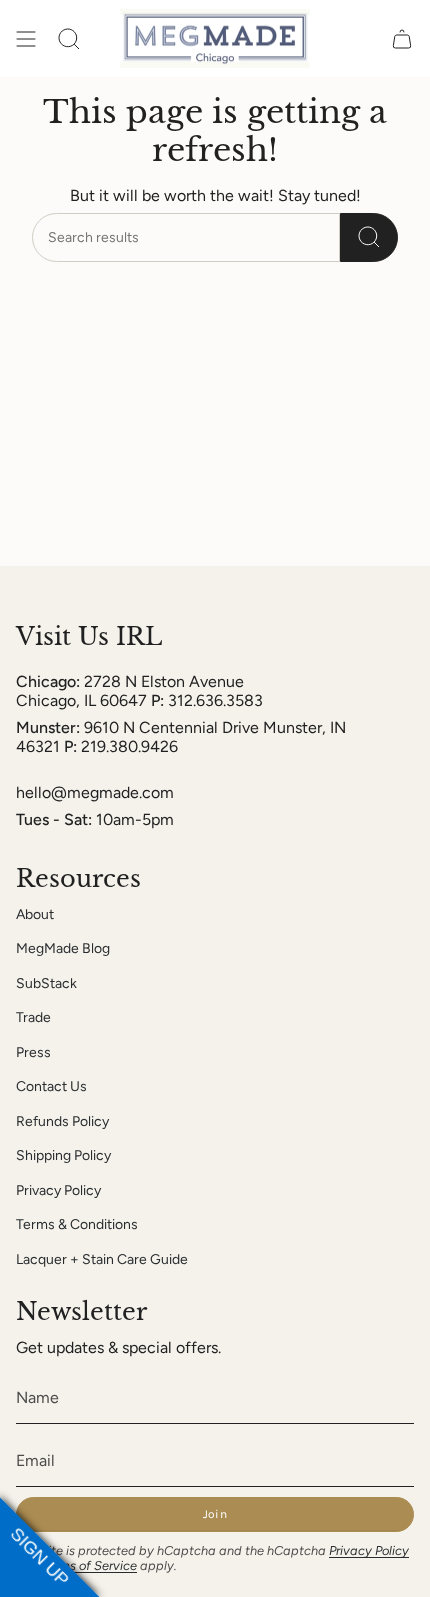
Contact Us (51, 1086)
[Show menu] (26, 38)
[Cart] (402, 38)
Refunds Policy (62, 1121)
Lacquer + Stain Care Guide (102, 1259)
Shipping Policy (63, 1155)
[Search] (369, 237)
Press (33, 1052)
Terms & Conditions (77, 1224)
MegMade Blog (63, 948)
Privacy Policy (58, 1190)
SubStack (46, 983)
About (35, 914)
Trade (33, 1017)
